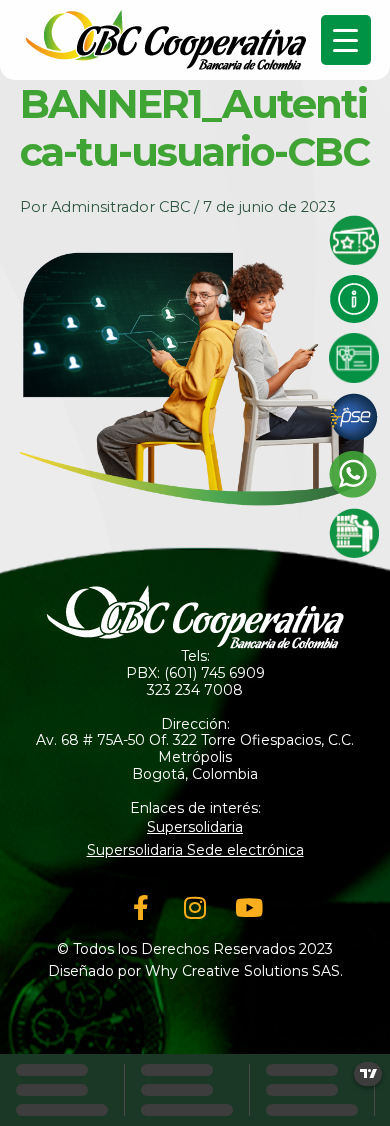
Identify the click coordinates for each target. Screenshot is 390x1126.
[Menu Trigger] (346, 40)
